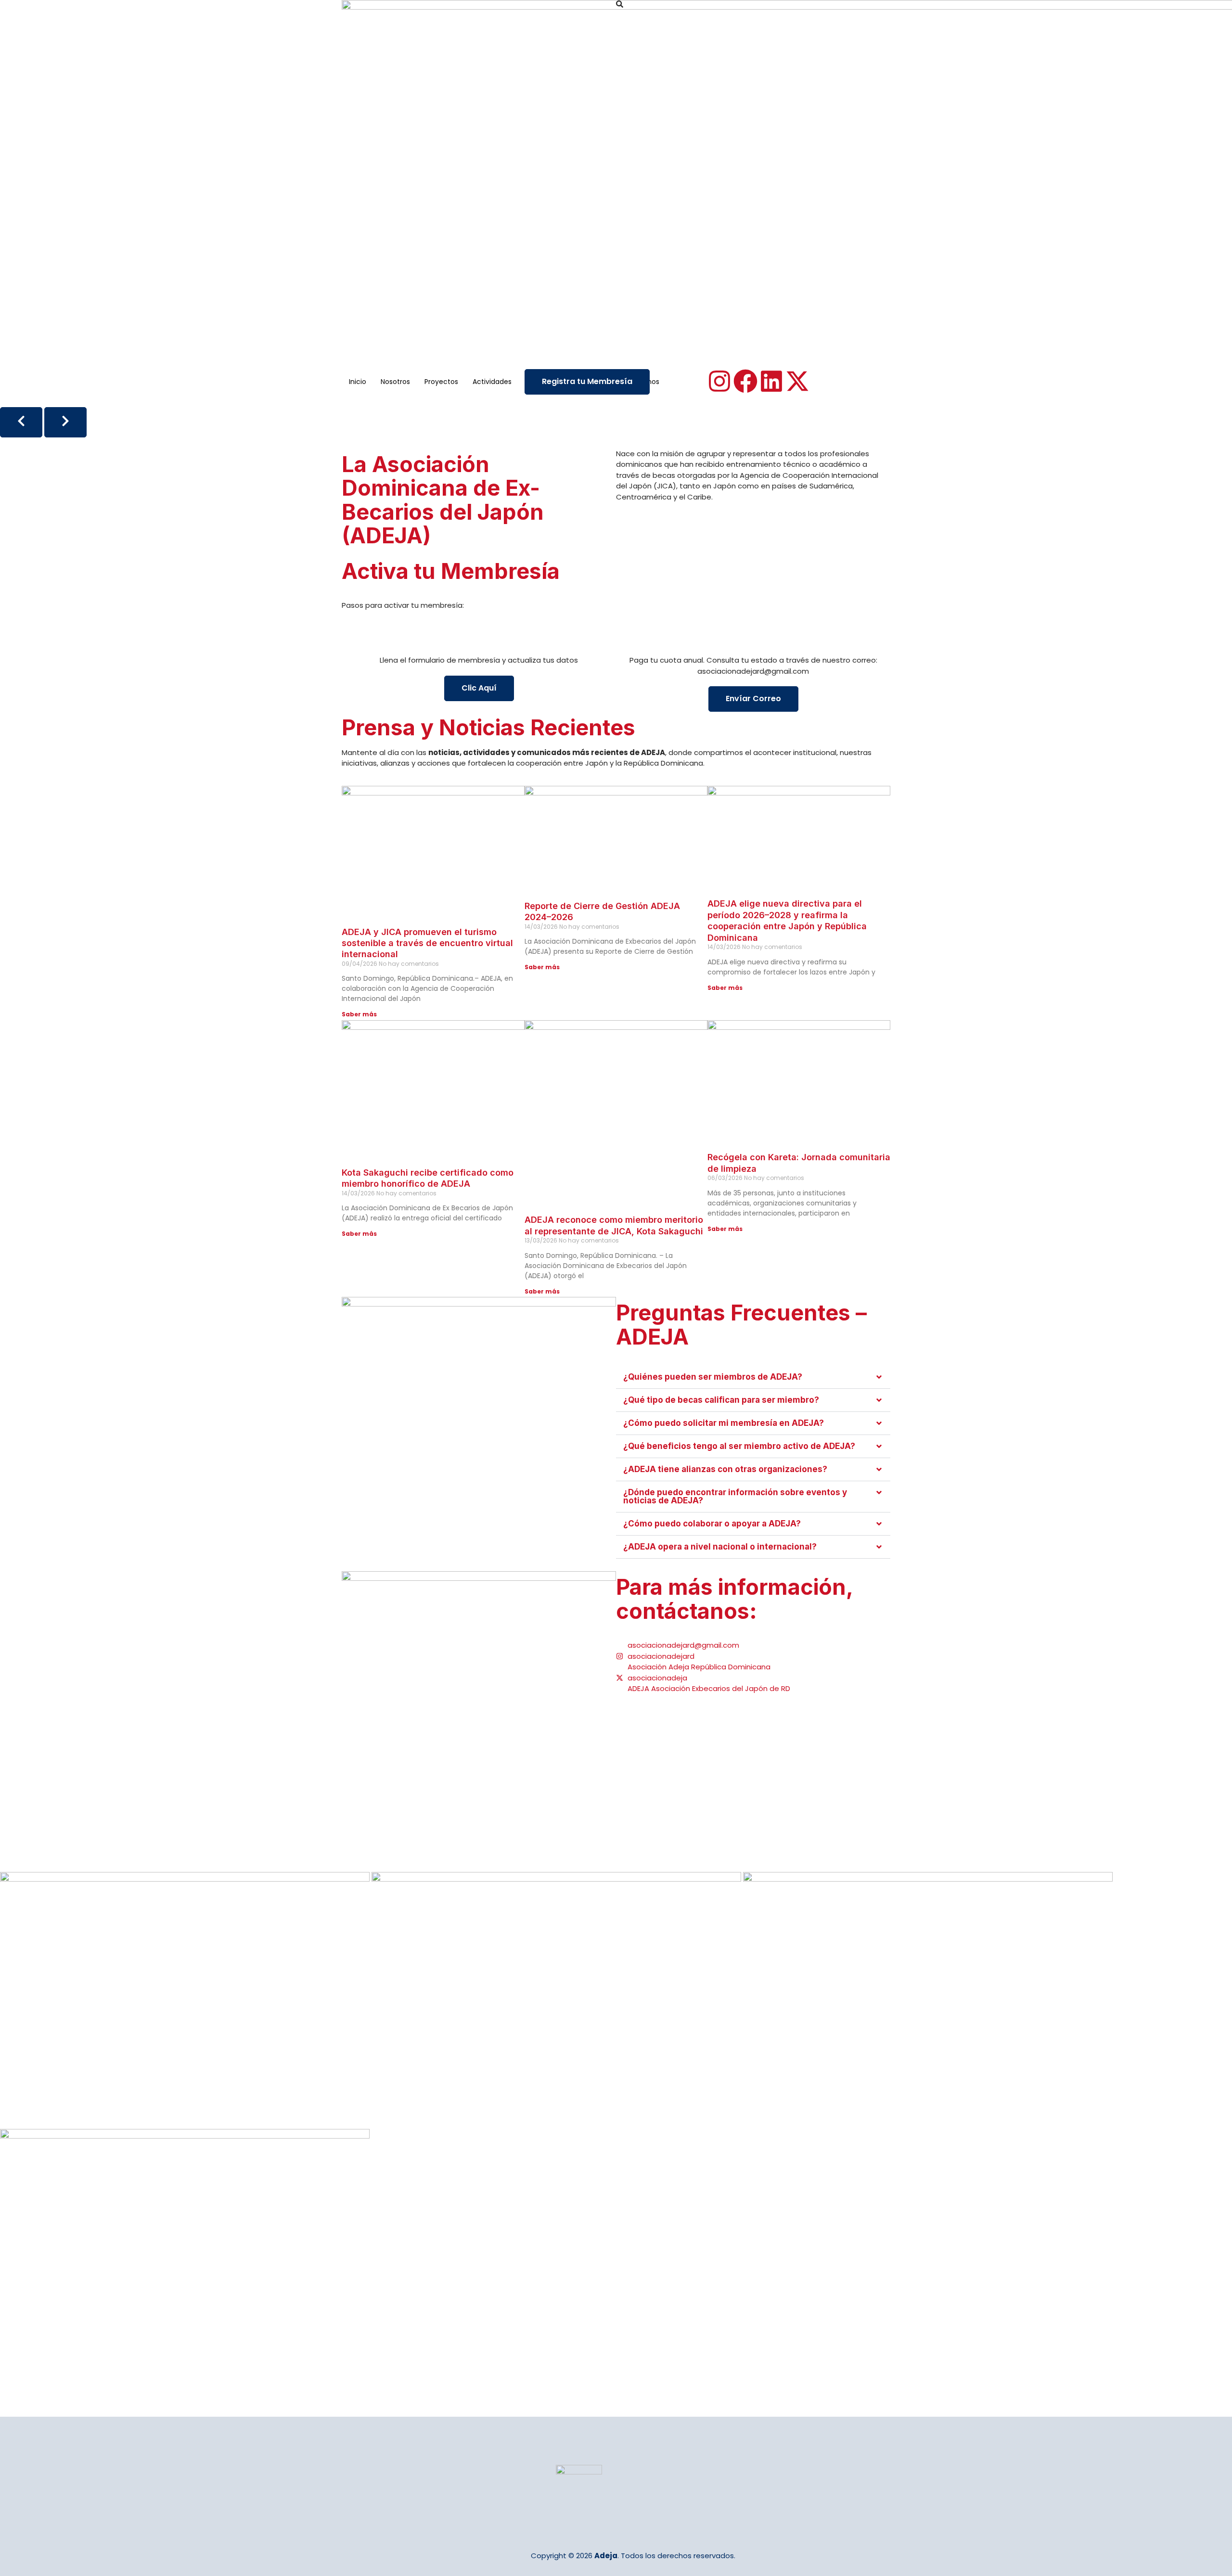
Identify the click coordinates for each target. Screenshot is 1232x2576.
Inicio (358, 382)
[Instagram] (719, 381)
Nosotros (395, 382)
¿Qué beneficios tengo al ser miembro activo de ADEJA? (739, 1446)
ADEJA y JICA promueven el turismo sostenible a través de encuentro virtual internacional (427, 943)
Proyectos (441, 382)
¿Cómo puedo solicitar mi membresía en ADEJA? (724, 1423)
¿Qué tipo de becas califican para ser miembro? (721, 1400)
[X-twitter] (797, 381)
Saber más (359, 1014)
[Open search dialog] (620, 5)
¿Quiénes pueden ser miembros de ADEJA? (713, 1377)
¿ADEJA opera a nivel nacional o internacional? (720, 1547)
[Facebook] (745, 381)
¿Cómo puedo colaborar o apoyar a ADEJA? (712, 1524)
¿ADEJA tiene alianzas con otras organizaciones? (725, 1469)
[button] (753, 1377)
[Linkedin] (771, 381)
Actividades (492, 382)
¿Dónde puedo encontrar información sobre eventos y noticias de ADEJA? (735, 1496)
